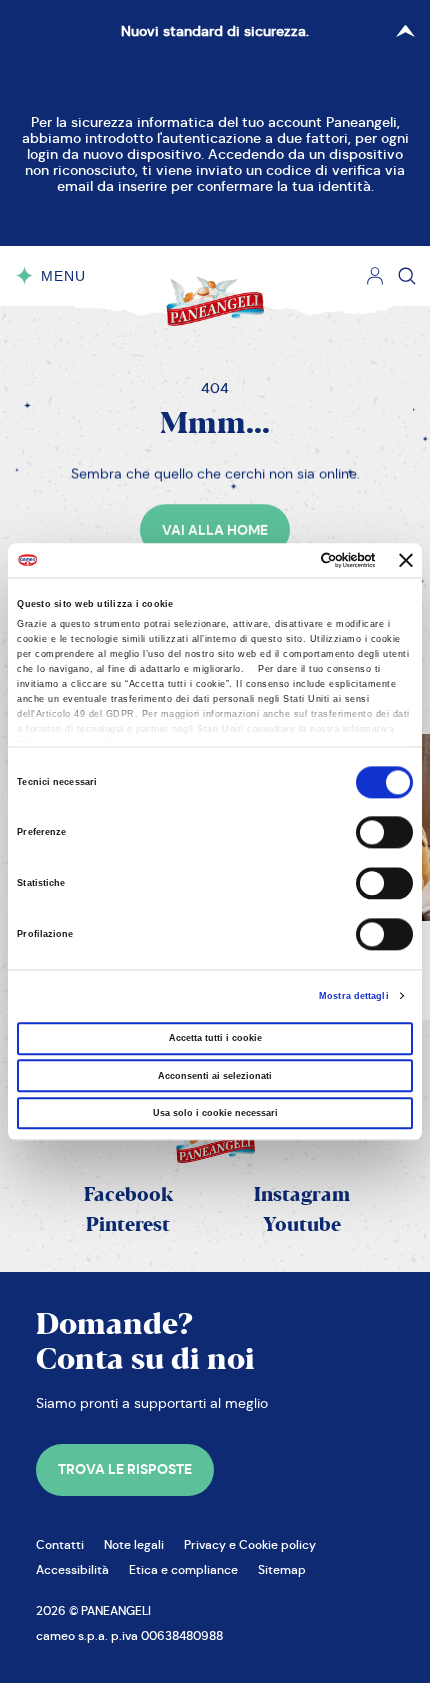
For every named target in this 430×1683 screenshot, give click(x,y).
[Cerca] (407, 276)
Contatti (60, 1544)
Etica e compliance (183, 1569)
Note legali (134, 1544)
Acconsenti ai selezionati (215, 1076)
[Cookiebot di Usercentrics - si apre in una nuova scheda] (288, 560)
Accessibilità (72, 1569)
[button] (215, 530)
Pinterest (128, 1225)
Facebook (128, 1195)
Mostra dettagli (354, 996)
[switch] (384, 833)
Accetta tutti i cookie (215, 1039)
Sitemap (282, 1569)
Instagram (302, 1195)
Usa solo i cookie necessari (215, 1113)
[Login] (375, 276)
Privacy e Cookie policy (250, 1544)
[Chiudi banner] (406, 560)
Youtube (302, 1225)
